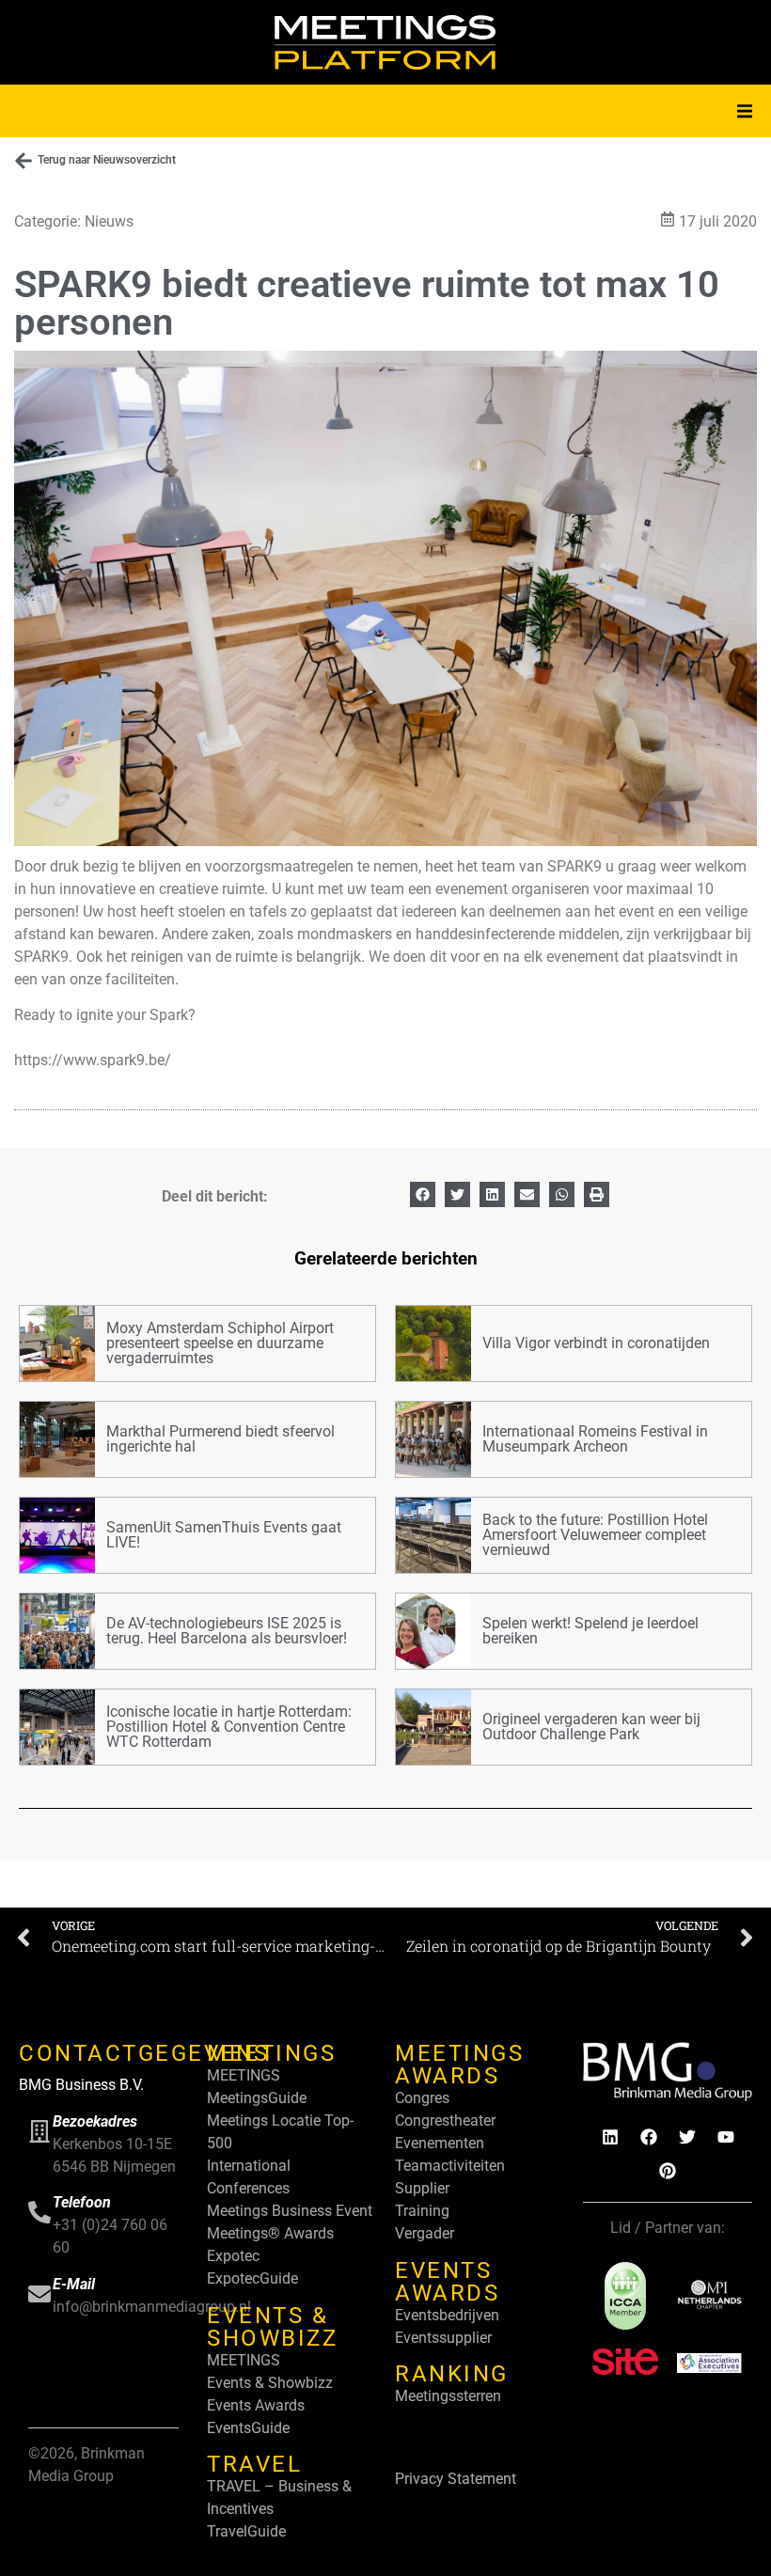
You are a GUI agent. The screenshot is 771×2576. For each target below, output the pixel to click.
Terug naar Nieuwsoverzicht (107, 160)
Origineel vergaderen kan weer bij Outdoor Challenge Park (591, 1727)
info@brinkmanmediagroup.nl (152, 2307)
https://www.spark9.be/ (93, 1060)
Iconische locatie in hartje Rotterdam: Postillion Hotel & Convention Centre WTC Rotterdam (229, 1727)
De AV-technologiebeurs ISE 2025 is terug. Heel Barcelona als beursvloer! (227, 1631)
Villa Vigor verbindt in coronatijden (596, 1343)
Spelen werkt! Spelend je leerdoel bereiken (590, 1631)
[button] (745, 111)
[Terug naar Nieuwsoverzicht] (24, 161)
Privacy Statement (456, 2479)
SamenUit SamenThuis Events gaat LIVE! (224, 1535)
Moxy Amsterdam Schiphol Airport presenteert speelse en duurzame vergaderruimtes (220, 1343)
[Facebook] (649, 2137)
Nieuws (109, 221)
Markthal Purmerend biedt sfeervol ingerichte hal (220, 1439)
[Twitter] (687, 2137)
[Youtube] (726, 2137)
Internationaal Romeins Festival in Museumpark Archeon (595, 1439)
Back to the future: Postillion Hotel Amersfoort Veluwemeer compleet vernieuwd (595, 1535)
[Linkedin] (610, 2137)
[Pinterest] (668, 2171)
